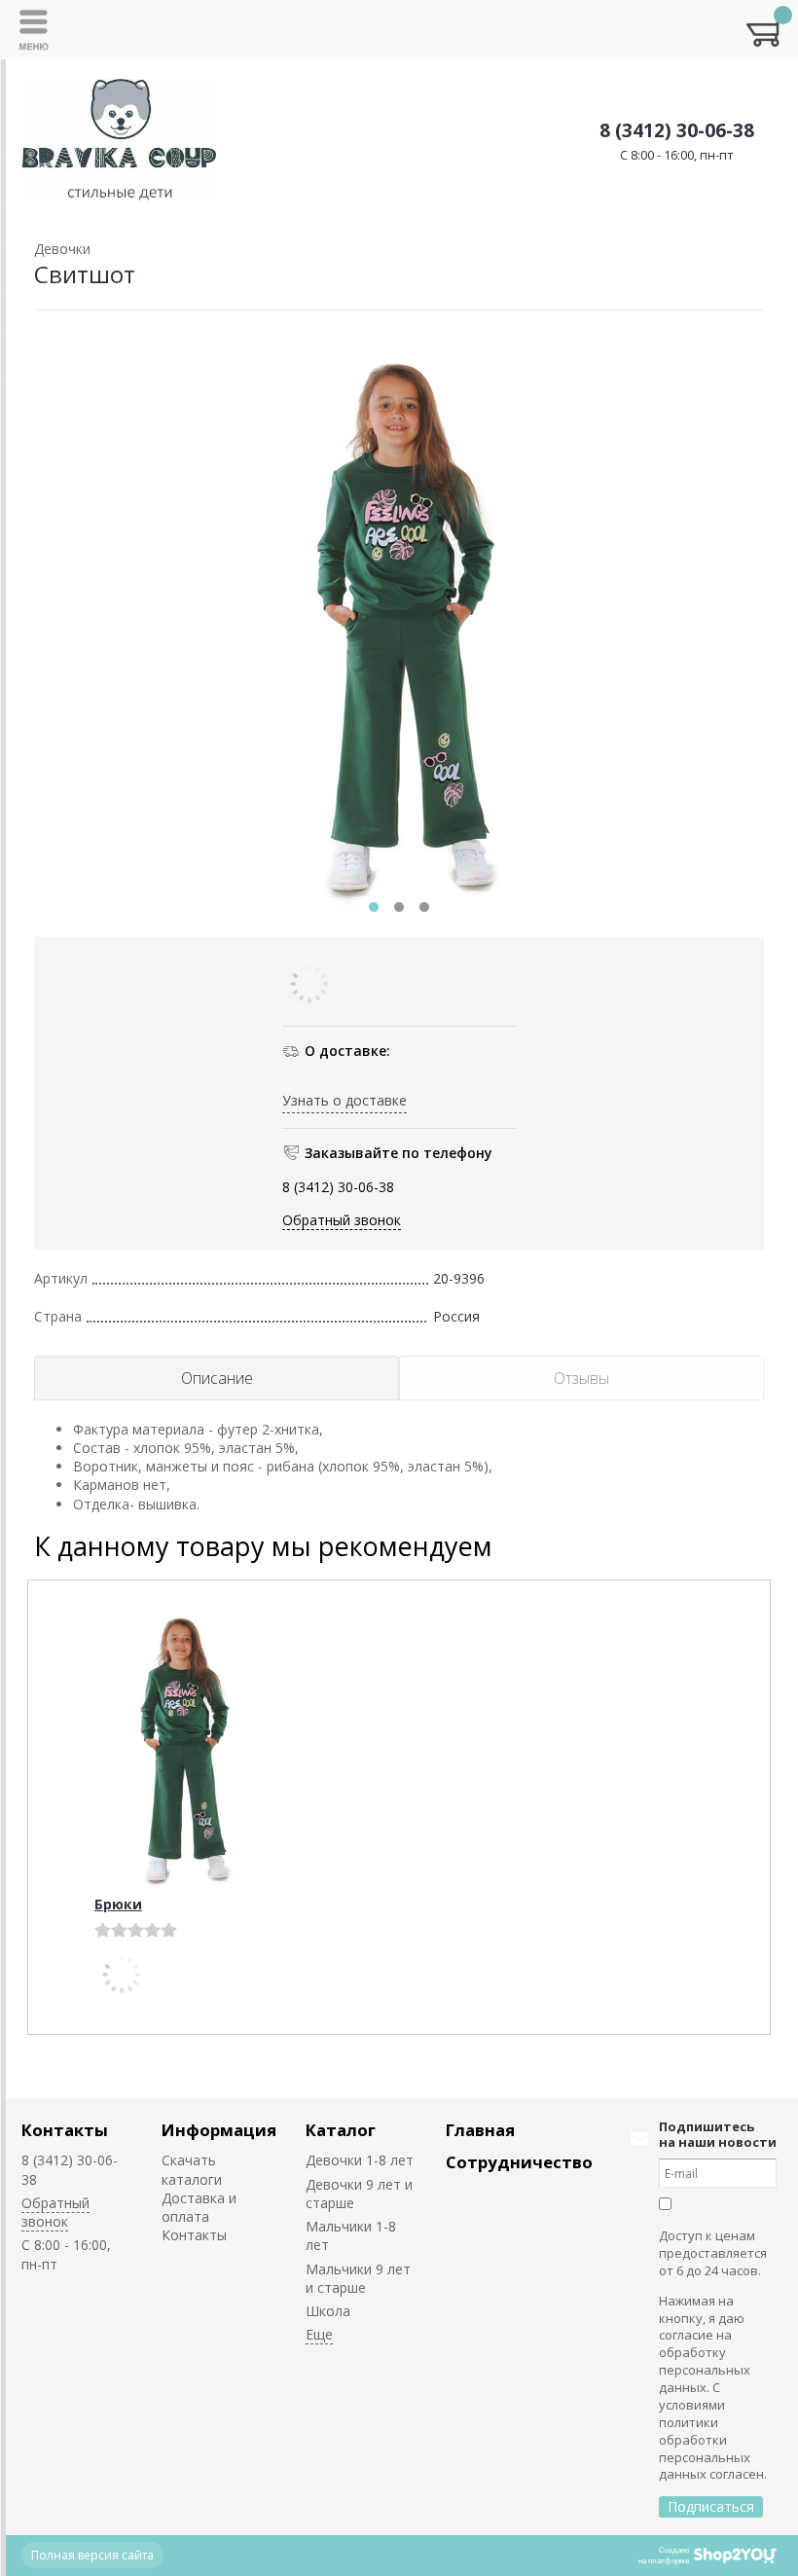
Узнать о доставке (345, 1100)
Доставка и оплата (199, 2207)
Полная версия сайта (92, 2555)
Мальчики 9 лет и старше (358, 2278)
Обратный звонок (342, 1220)
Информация (219, 2130)
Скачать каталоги (192, 2169)
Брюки (118, 1904)
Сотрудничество (519, 2162)
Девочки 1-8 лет (360, 2160)
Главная (480, 2130)
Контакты (65, 2130)
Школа (328, 2311)
